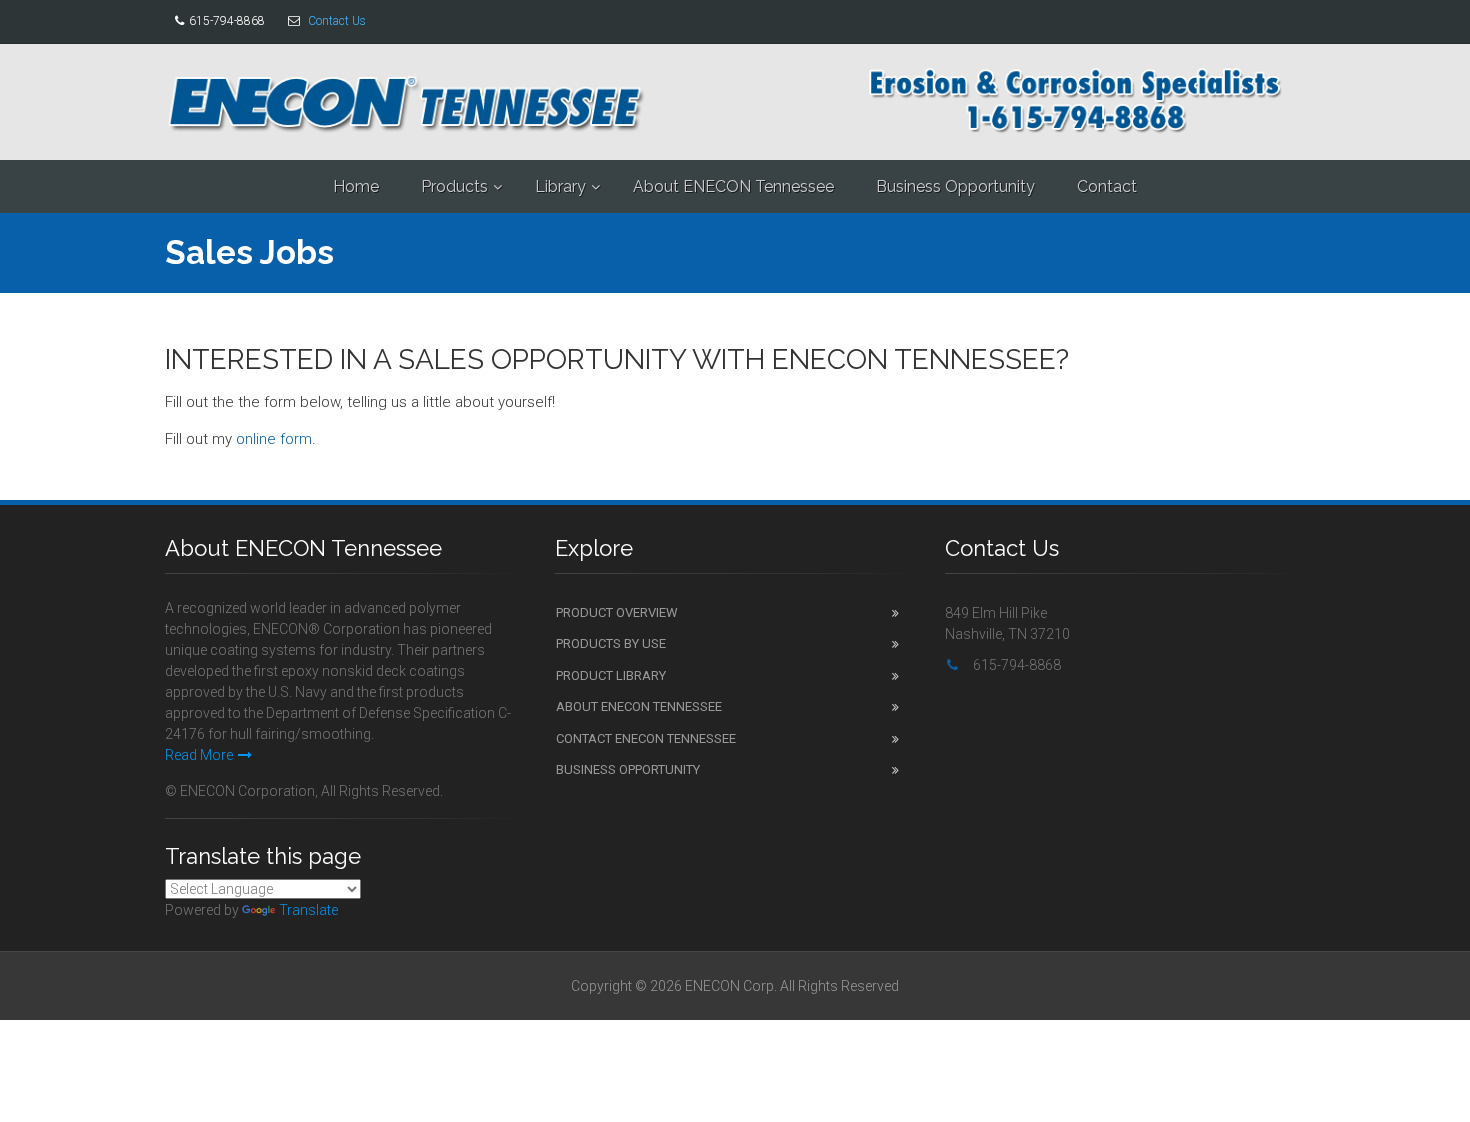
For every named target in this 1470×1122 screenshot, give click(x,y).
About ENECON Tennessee (733, 186)
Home (356, 186)
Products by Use (611, 643)
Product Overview (617, 612)
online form (274, 439)
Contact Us (337, 21)
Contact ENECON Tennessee (646, 738)
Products (454, 186)
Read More (199, 755)
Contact (1107, 186)
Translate (308, 910)
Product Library (611, 675)
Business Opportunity (955, 186)
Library (560, 186)
